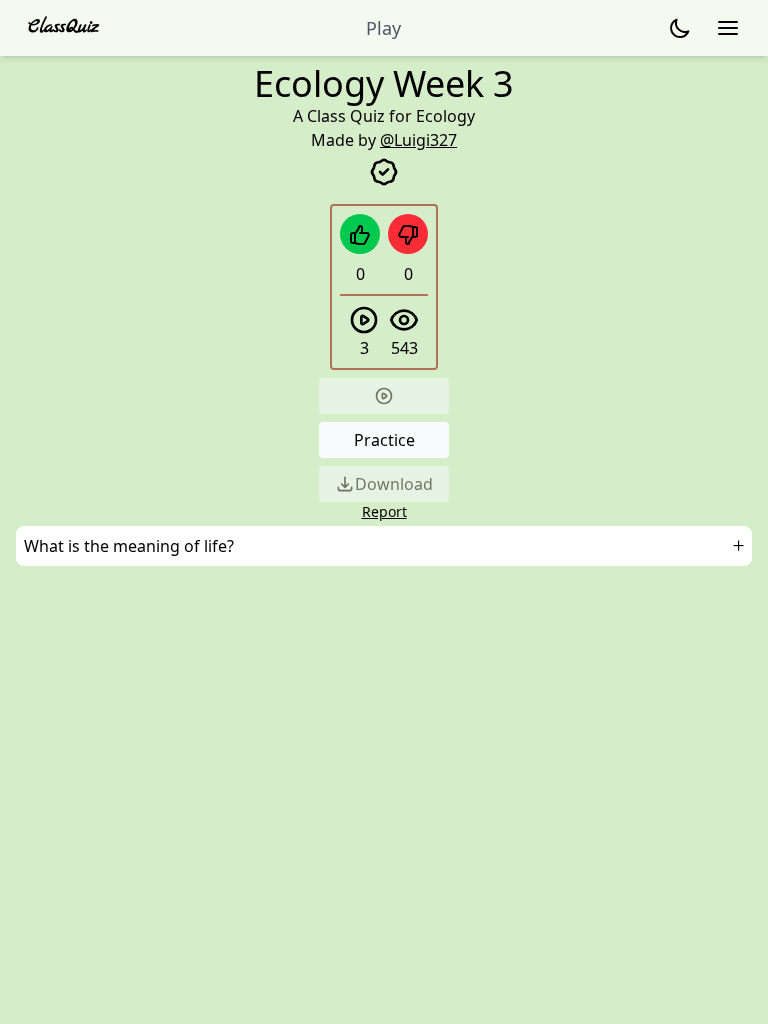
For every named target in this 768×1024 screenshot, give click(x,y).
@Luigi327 (418, 140)
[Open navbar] (728, 28)
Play (383, 28)
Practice (384, 440)
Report (384, 511)
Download (394, 484)
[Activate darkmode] (680, 28)
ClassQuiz (63, 27)
